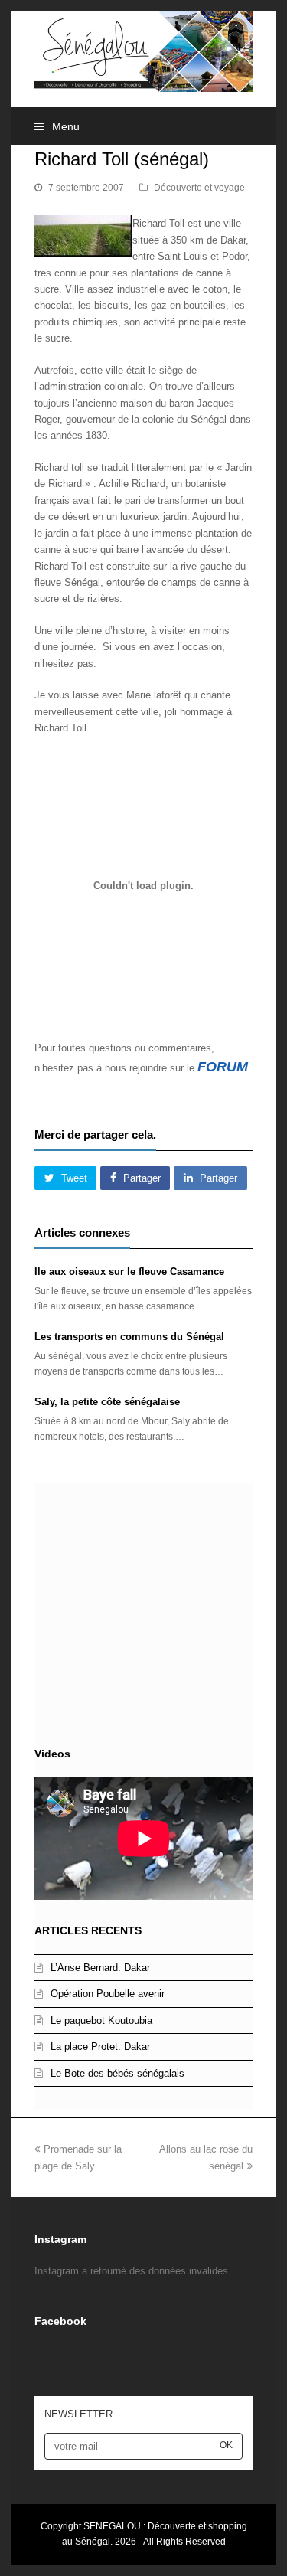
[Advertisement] (143, 1611)
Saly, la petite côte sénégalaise (107, 1402)
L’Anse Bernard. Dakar (100, 1968)
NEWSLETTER (78, 2414)
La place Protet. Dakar (100, 2046)
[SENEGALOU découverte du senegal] (143, 51)
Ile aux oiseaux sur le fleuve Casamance (129, 1272)
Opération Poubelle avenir (108, 1994)
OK (226, 2445)
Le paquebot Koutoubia (101, 2020)
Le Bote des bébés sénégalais (117, 2073)
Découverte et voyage (199, 188)
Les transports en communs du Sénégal (129, 1337)
